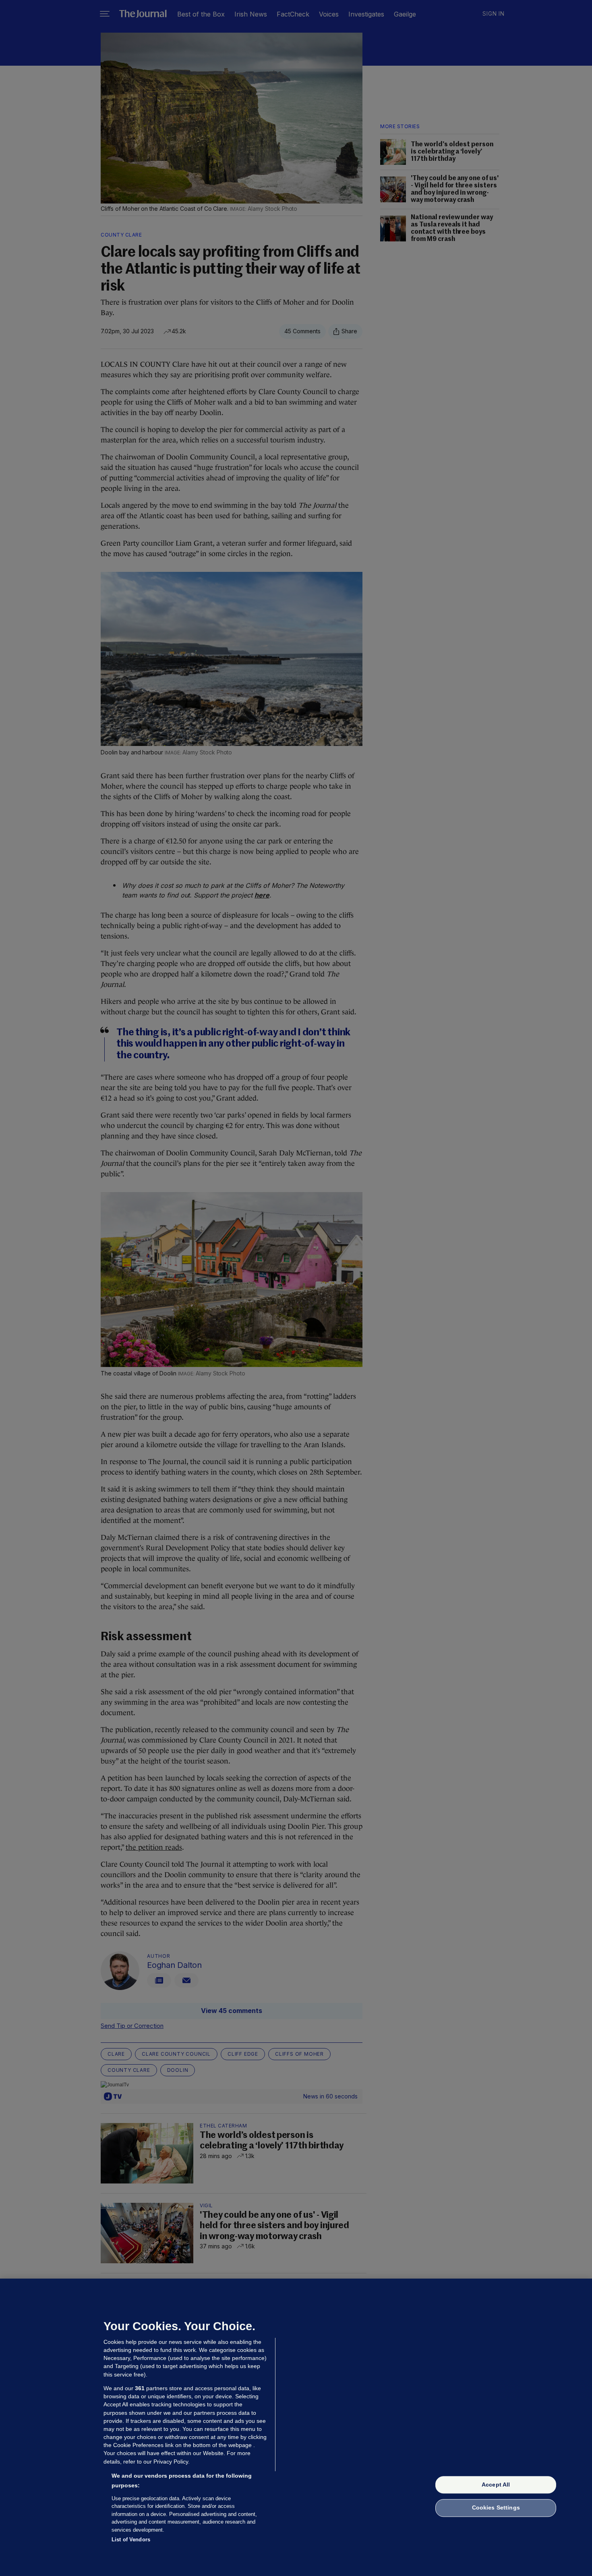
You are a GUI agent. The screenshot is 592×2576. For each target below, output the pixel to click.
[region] (296, 2427)
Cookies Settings (496, 2508)
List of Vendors (131, 2540)
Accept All (496, 2485)
